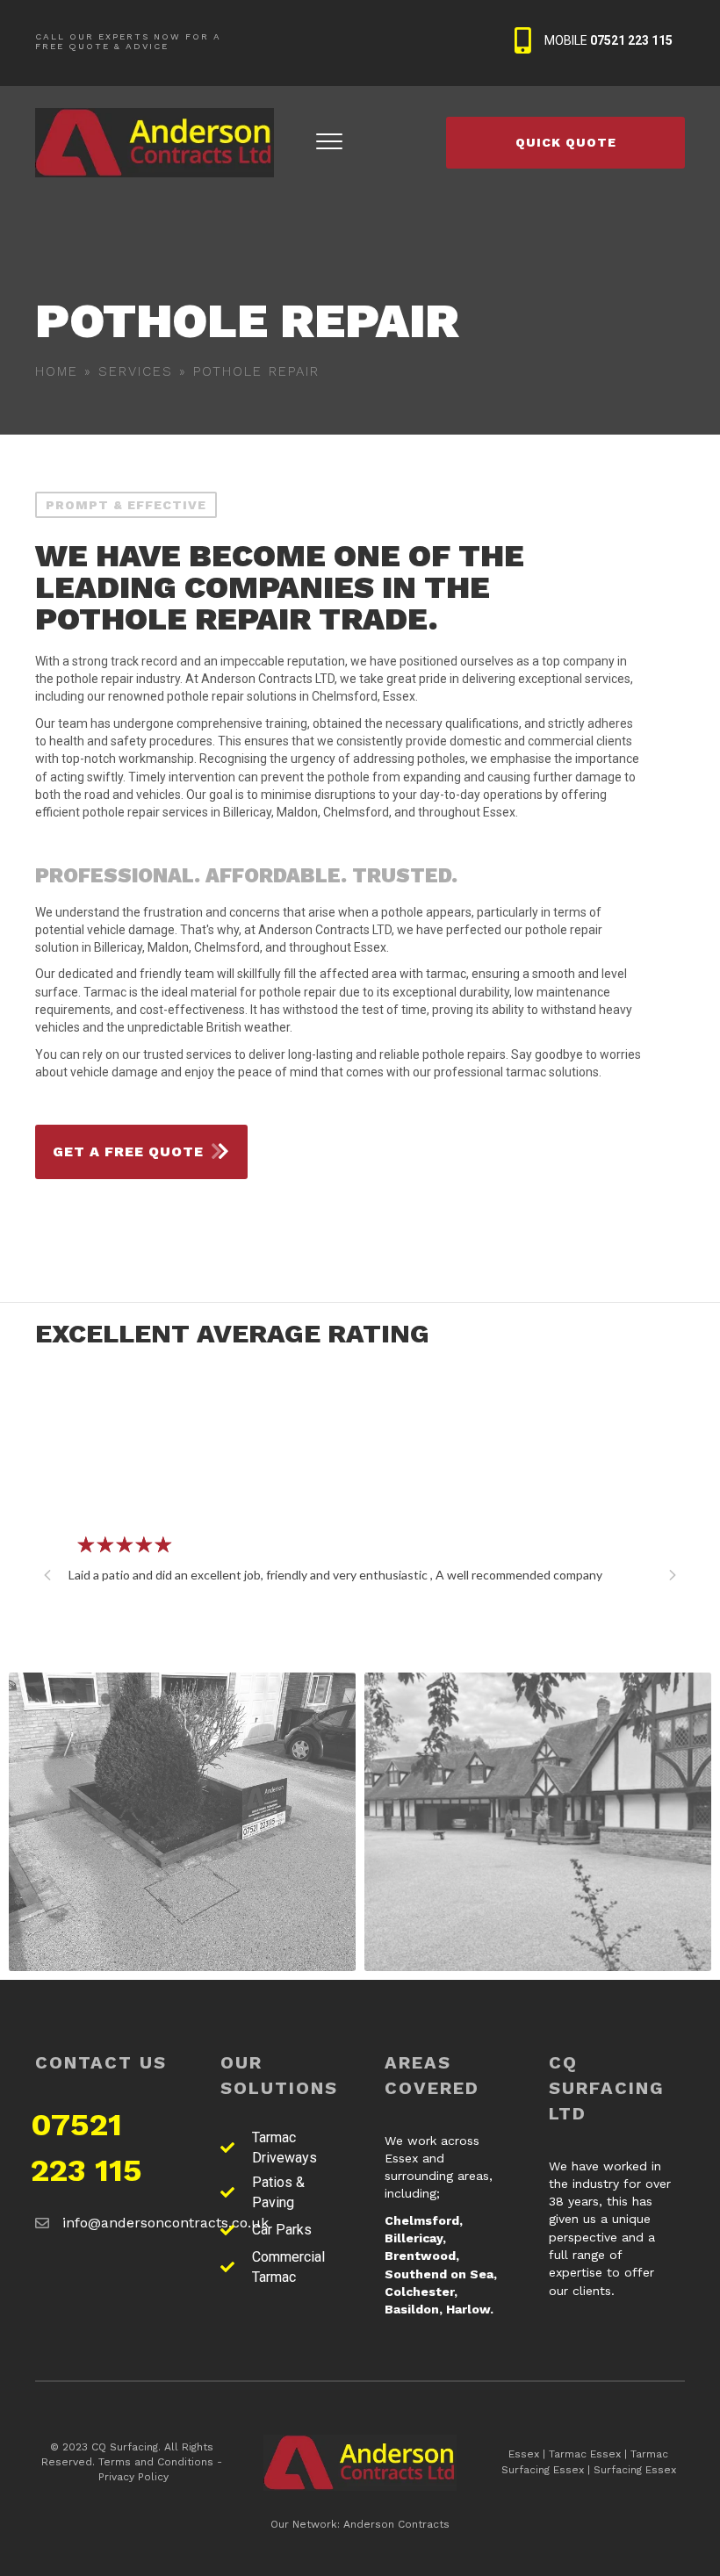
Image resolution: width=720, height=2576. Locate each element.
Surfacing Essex (635, 2470)
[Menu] (329, 142)
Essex (524, 2454)
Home (57, 371)
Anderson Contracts (396, 2524)
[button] (47, 1575)
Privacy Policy (133, 2477)
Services (136, 371)
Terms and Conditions (156, 2462)
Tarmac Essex (585, 2454)
